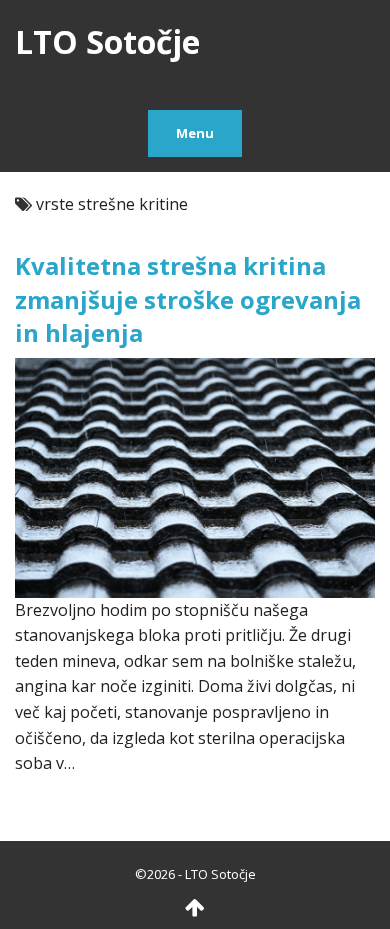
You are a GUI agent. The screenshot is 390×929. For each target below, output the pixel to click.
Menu (195, 133)
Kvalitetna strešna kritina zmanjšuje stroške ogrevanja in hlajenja (188, 299)
